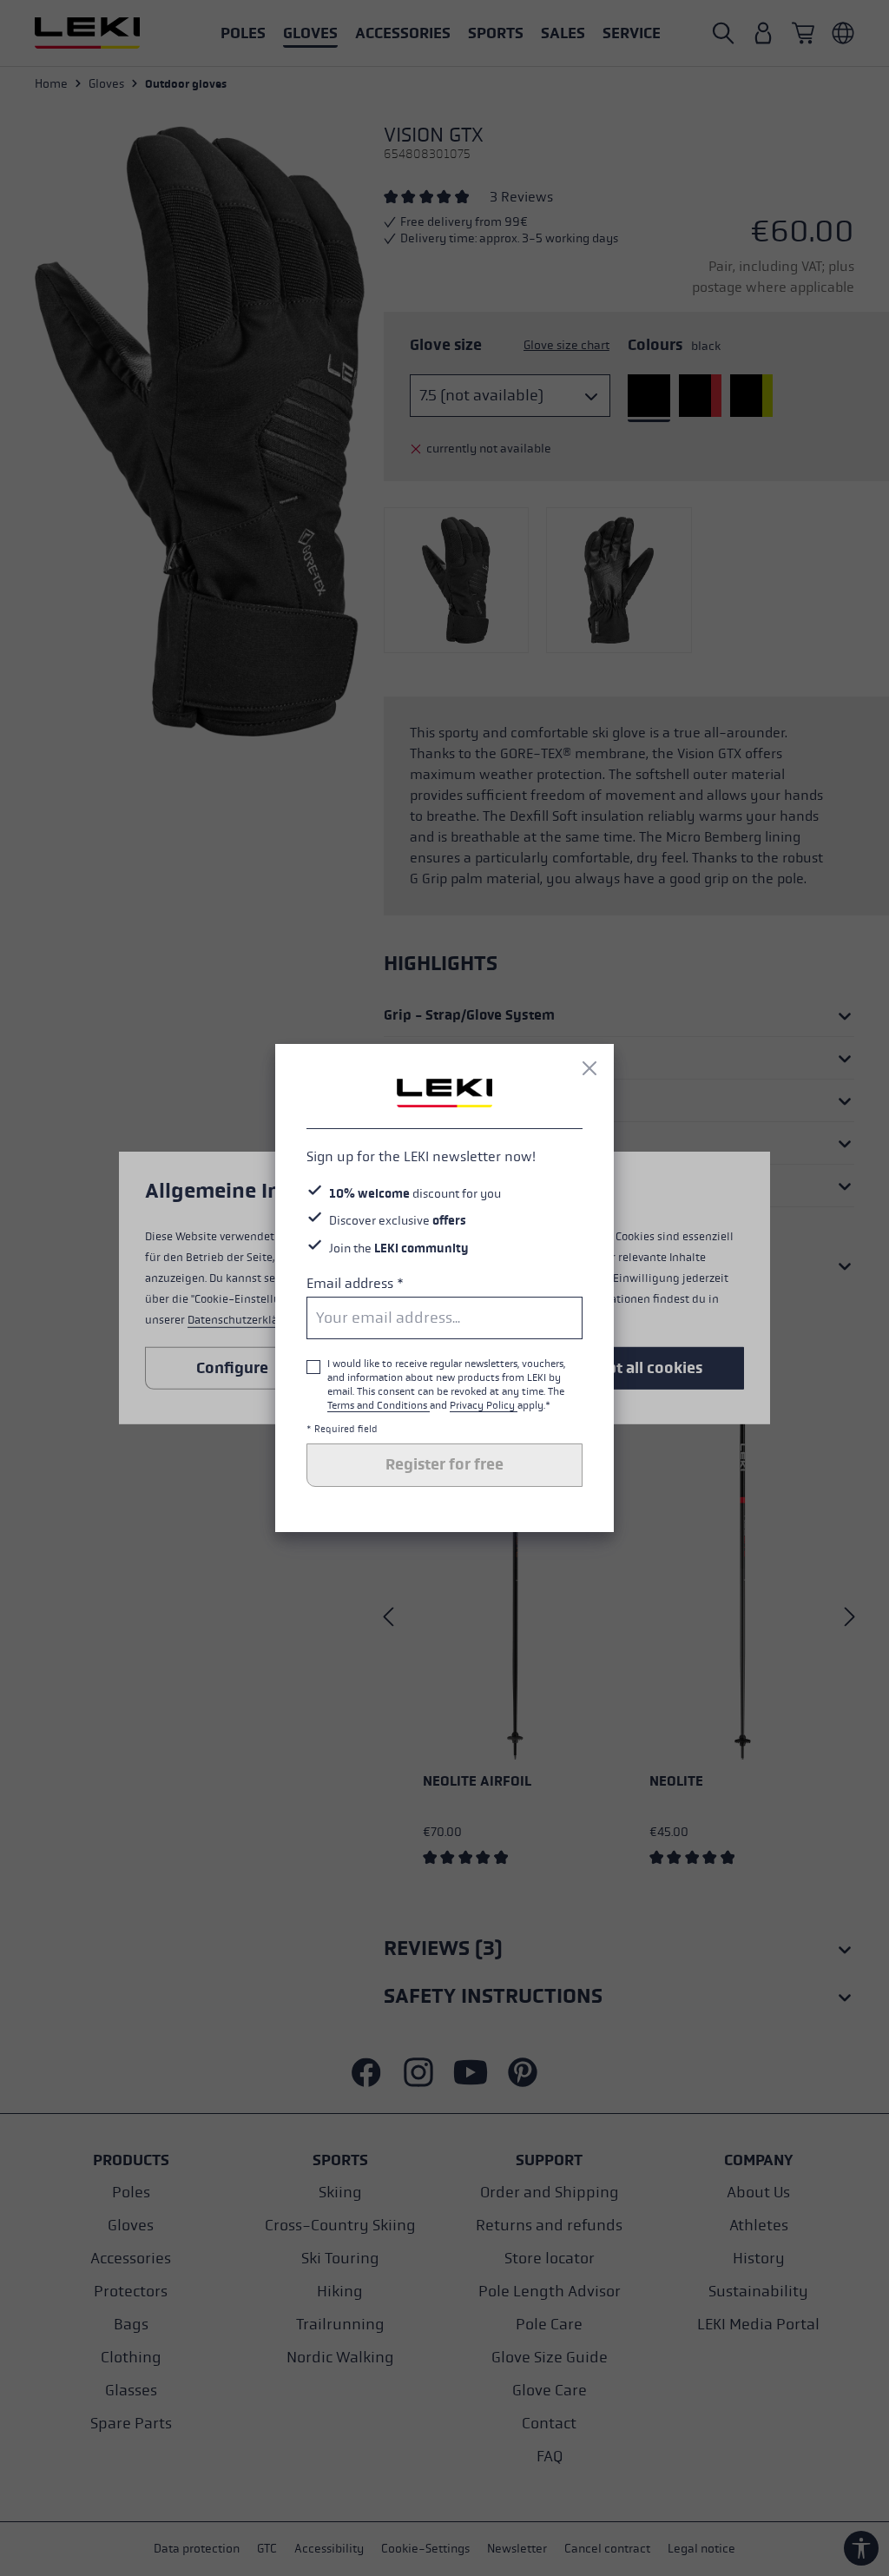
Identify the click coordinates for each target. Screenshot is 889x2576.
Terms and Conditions (379, 1405)
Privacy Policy (484, 1405)
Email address (355, 1283)
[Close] (589, 1068)
